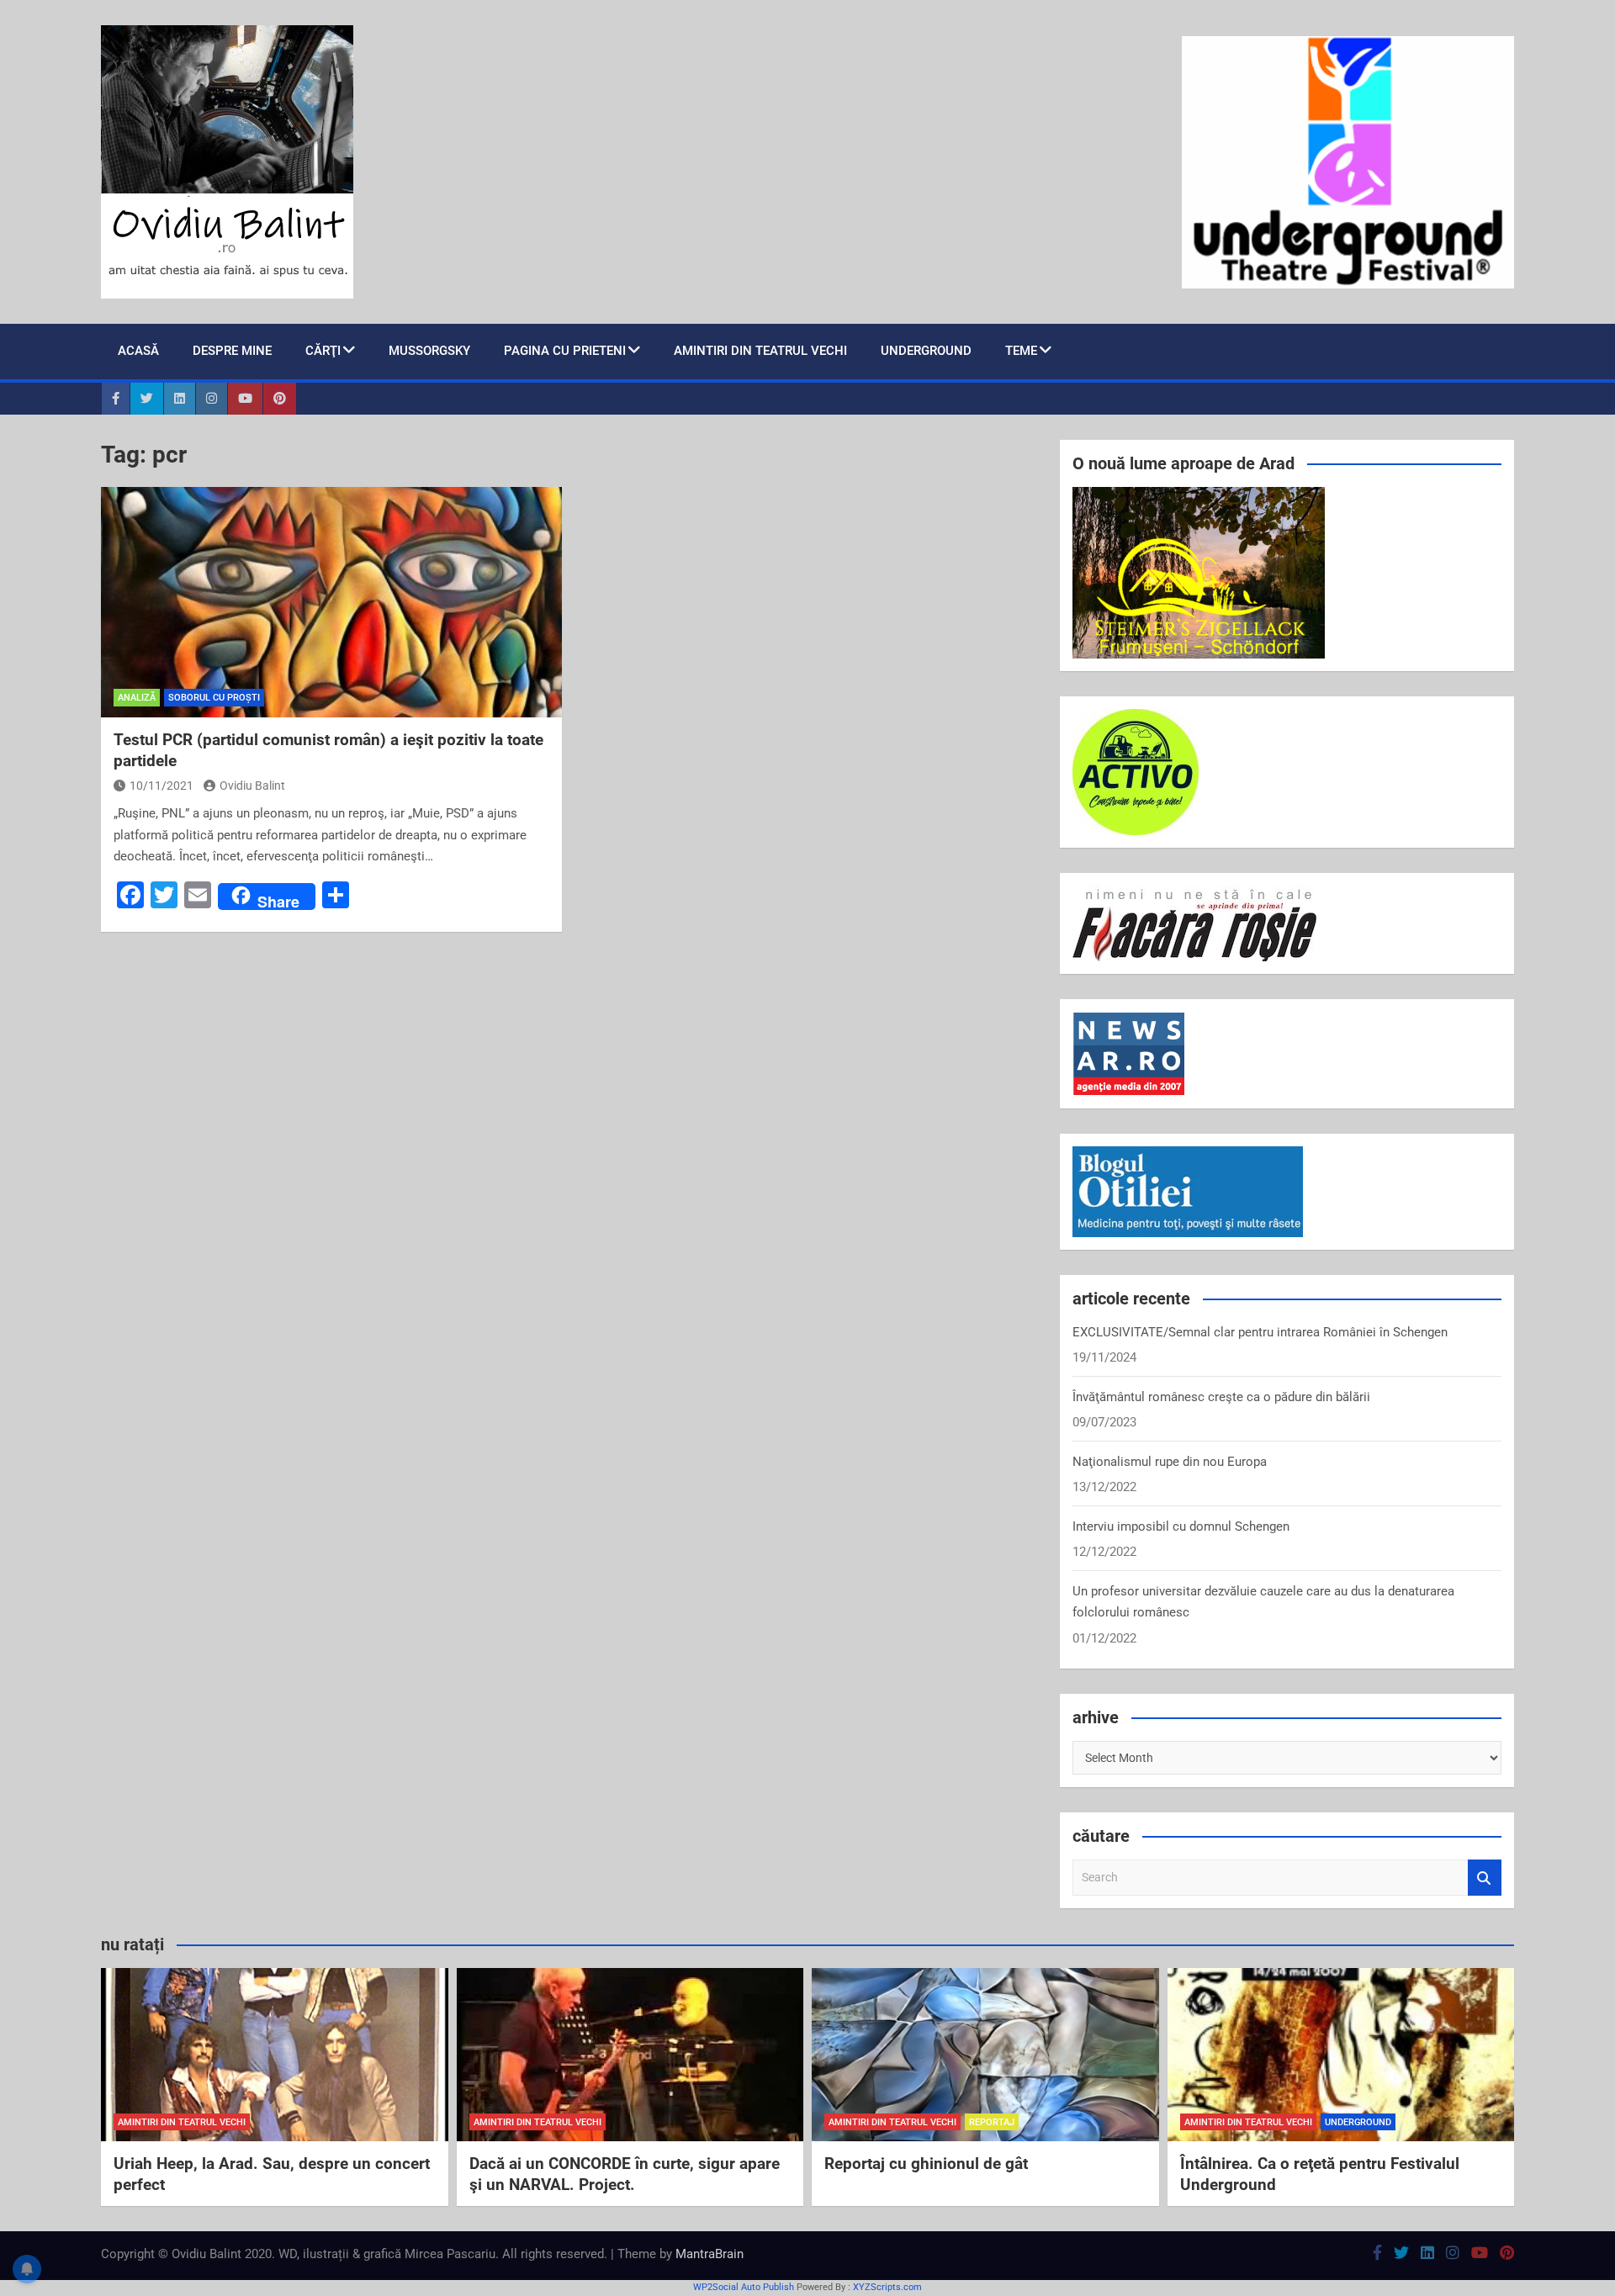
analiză (137, 698)
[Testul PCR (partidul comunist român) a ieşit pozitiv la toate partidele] (331, 602)
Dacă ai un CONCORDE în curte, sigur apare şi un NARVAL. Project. (625, 2174)
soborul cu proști (214, 698)
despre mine (232, 351)
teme (1021, 351)
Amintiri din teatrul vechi (760, 351)
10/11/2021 (161, 786)
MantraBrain (710, 2254)
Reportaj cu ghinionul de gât (926, 2164)
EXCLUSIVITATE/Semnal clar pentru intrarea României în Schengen (1260, 1332)
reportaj (992, 2122)
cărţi (323, 351)
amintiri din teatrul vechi (182, 2122)
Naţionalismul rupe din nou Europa (1170, 1462)
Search (1485, 1878)
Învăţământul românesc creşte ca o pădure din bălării (1221, 1397)
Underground (926, 351)
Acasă (138, 351)
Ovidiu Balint (252, 786)
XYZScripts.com (887, 2287)
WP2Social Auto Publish (744, 2287)
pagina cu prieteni (565, 351)
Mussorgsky (429, 351)
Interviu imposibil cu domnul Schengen (1181, 1526)
